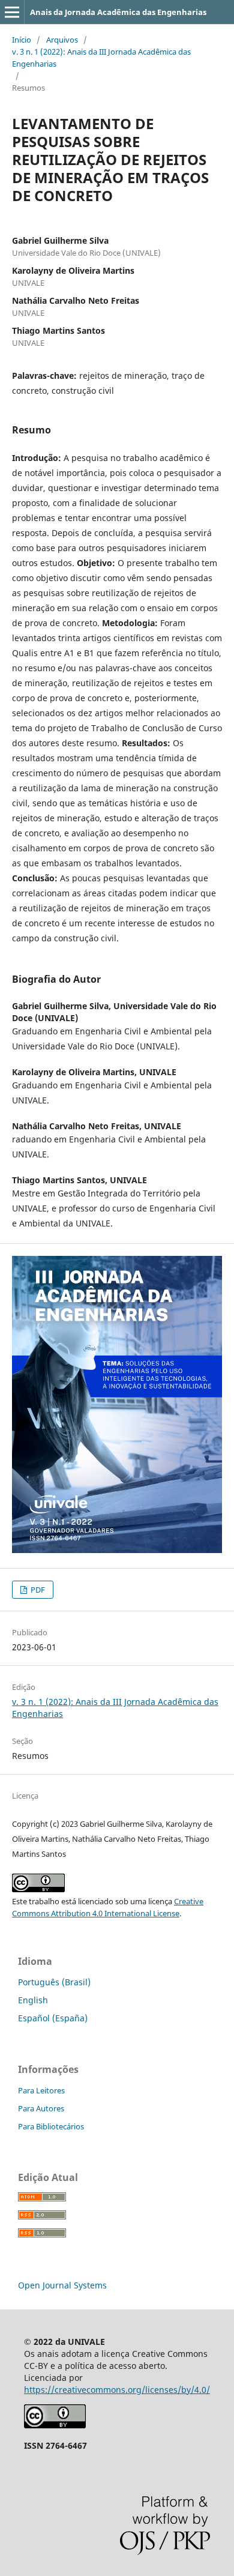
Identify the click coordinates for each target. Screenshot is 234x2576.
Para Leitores (41, 2090)
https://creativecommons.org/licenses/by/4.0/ (117, 2390)
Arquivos (62, 40)
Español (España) (53, 2018)
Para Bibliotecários (51, 2126)
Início (22, 40)
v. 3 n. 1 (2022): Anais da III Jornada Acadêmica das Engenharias (101, 58)
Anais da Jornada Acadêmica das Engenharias (118, 12)
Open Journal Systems (62, 2285)
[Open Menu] (12, 12)
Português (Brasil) (54, 1982)
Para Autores (41, 2108)
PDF (37, 1590)
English (33, 2000)
